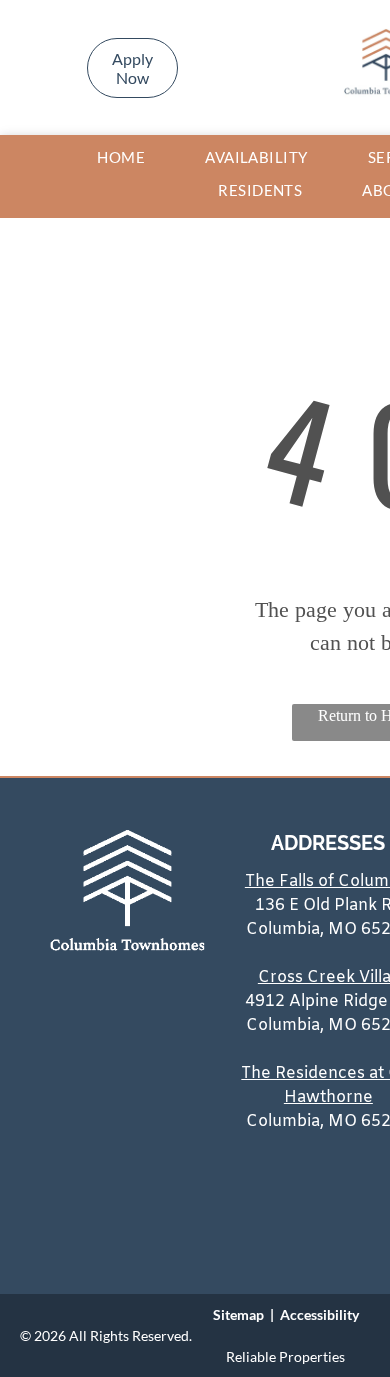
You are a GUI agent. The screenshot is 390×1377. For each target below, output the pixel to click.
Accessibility (319, 1314)
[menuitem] (121, 157)
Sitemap (238, 1314)
